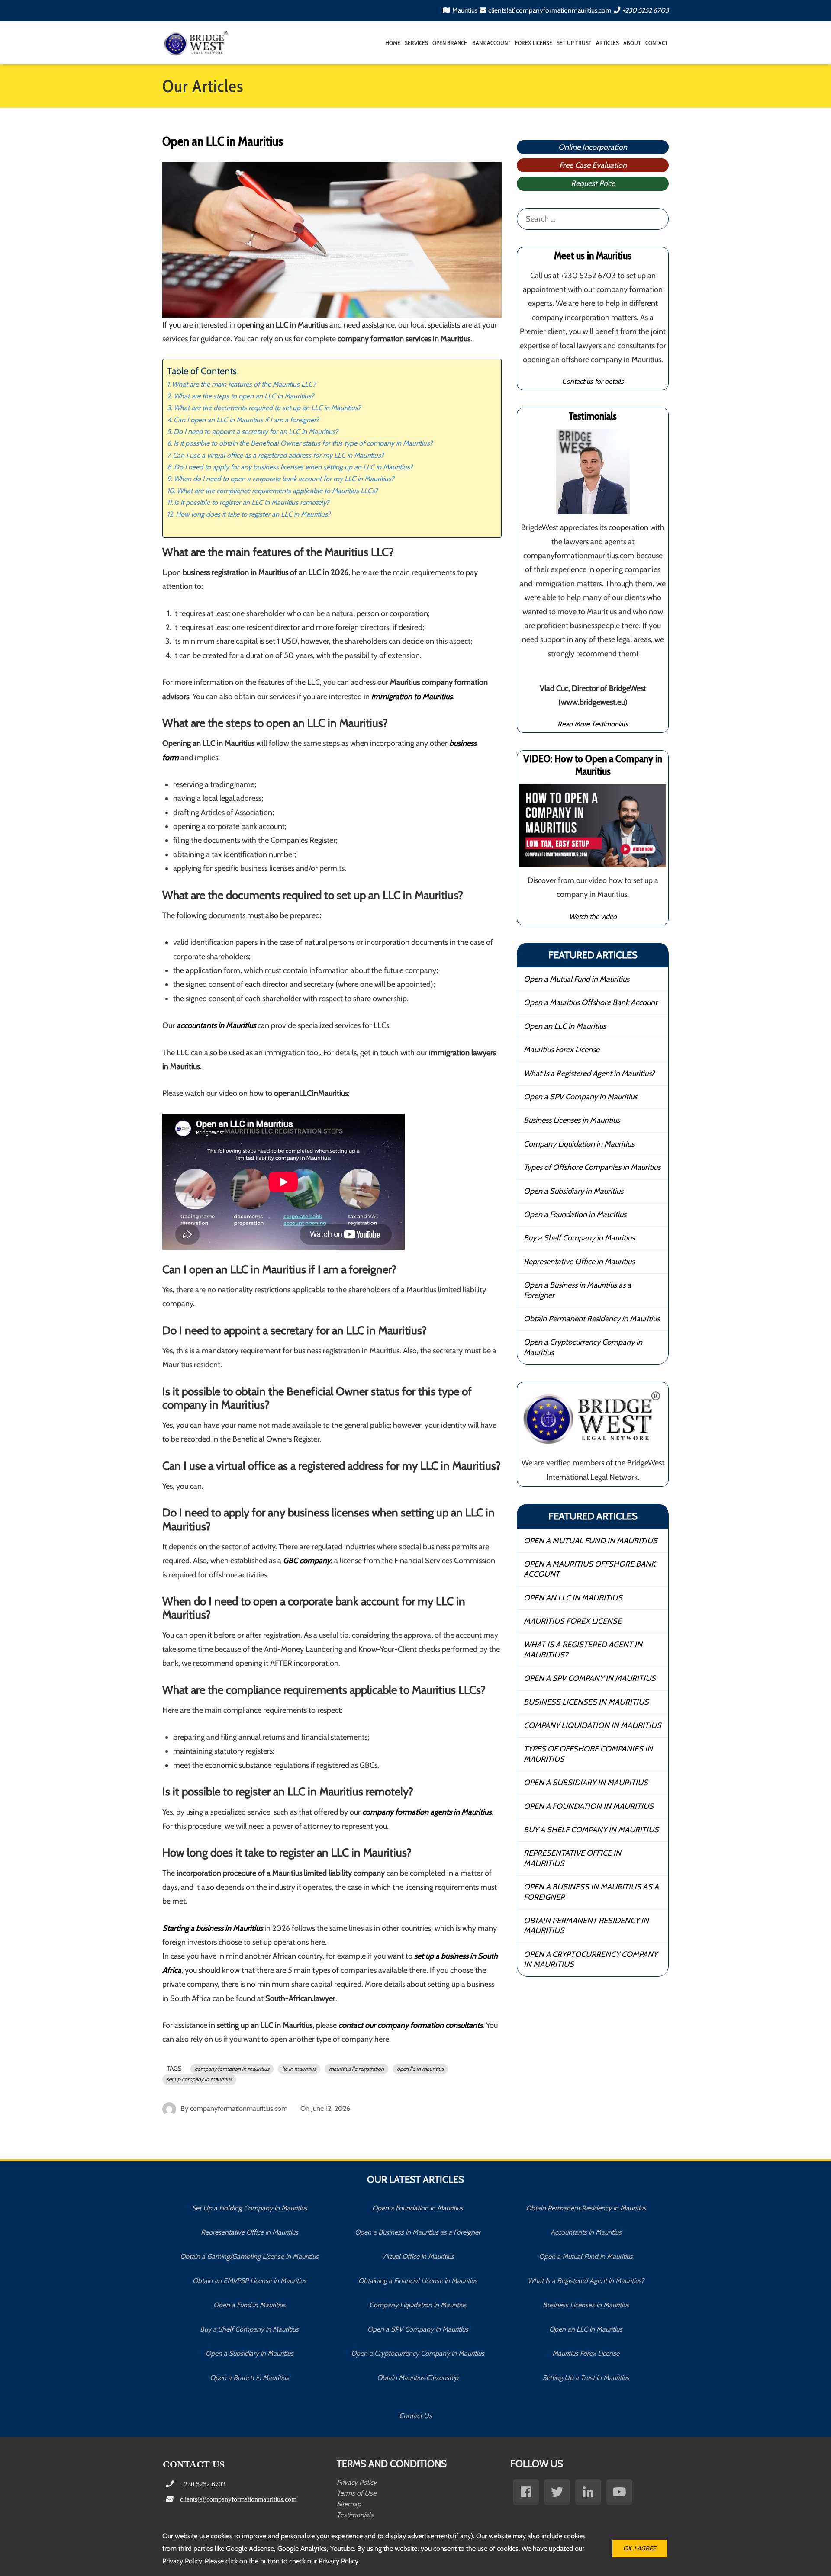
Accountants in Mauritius (586, 2232)
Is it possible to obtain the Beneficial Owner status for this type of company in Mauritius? (303, 443)
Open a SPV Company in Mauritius (580, 1097)
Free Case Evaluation (593, 165)
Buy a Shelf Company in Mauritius (579, 1238)
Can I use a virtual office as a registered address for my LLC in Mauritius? (278, 455)
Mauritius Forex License (562, 1050)
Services (416, 43)
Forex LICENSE (534, 43)
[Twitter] (557, 2492)
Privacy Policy (357, 2482)
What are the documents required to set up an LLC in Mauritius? (267, 408)
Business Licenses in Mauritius (572, 1120)
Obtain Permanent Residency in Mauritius (592, 1319)
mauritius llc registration (356, 2069)
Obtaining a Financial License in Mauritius (418, 2281)
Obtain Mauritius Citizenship (418, 2378)
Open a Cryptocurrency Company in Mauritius (583, 1347)
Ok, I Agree (640, 2548)
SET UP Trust (574, 43)
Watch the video (593, 916)
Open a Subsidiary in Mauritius (573, 1191)
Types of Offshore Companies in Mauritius (592, 1167)
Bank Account (491, 43)
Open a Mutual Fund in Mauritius (577, 979)
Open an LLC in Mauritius (565, 1026)
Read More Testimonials (593, 724)
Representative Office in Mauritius (579, 1262)
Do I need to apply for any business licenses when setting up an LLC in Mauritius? (293, 467)
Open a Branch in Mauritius (249, 2378)
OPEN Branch (450, 43)
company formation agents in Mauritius (427, 1812)
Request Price (593, 183)
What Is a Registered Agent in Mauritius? (589, 1073)
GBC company (307, 1561)
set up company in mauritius (199, 2079)
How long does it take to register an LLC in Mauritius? (253, 514)
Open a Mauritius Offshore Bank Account (591, 1002)
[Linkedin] (588, 2492)
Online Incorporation (593, 147)
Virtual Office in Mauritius (418, 2256)
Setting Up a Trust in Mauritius (586, 2378)
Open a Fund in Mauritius (250, 2305)
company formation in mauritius (232, 2069)
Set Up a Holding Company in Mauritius (250, 2208)
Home (393, 43)
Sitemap (349, 2504)
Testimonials (355, 2515)
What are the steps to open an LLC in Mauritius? (244, 396)
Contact (657, 43)
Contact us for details (593, 381)
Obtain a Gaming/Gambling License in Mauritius (249, 2256)
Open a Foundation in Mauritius (575, 1214)
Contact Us (415, 2416)
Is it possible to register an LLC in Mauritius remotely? (252, 502)
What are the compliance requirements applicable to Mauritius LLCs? (277, 491)
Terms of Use (356, 2493)
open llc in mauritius (420, 2069)
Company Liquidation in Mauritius (579, 1144)
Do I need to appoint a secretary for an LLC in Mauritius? (256, 431)
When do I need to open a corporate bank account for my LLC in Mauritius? (284, 479)
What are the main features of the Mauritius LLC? (244, 384)
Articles (607, 43)
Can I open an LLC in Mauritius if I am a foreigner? (246, 420)
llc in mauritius (299, 2069)
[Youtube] (619, 2492)
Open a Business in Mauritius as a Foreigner (577, 1290)
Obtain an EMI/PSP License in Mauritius (250, 2281)
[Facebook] (526, 2492)
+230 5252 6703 (646, 10)
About (632, 43)
